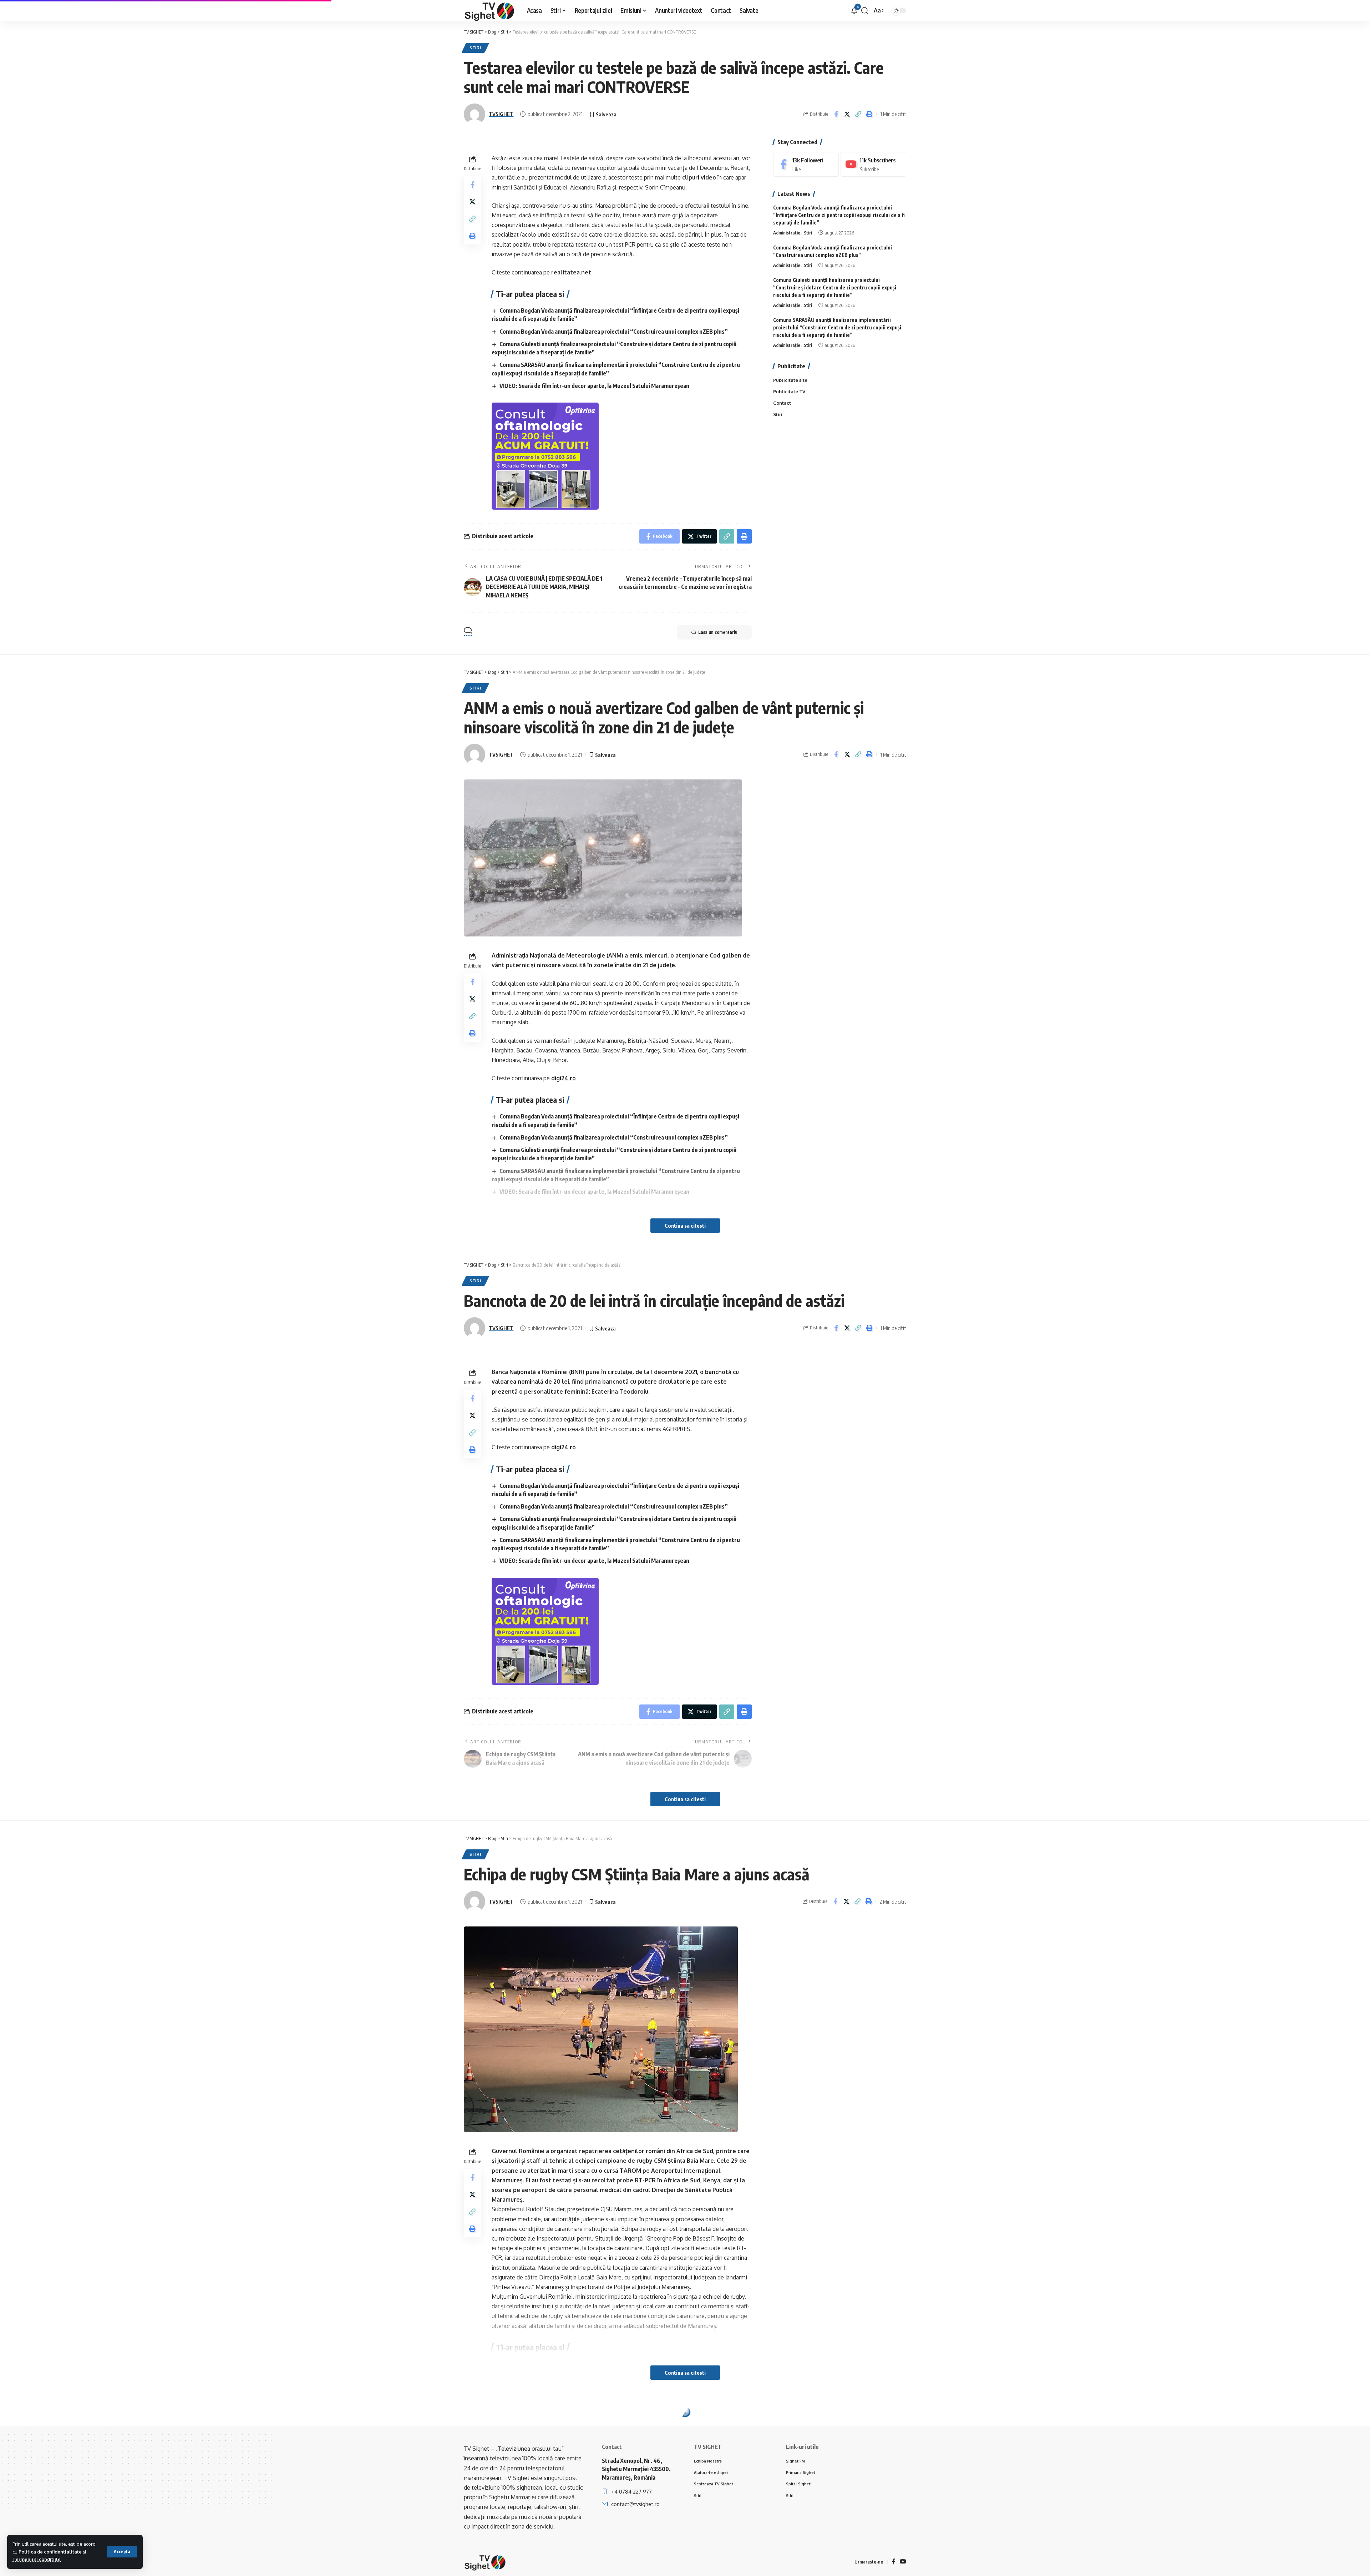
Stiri (475, 48)
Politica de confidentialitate (50, 2552)
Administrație (787, 233)
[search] (865, 11)
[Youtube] (873, 164)
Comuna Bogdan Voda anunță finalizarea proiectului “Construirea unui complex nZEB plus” (614, 332)
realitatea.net (571, 272)
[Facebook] (806, 164)
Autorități (483, 2428)
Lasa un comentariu (718, 632)
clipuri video (700, 177)
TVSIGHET (501, 114)
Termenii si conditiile (37, 2559)
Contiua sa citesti (685, 1226)
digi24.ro (564, 1078)
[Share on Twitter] (847, 114)
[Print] (869, 114)
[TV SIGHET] (490, 11)
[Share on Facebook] (836, 114)
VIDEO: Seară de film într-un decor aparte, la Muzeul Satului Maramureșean (594, 386)
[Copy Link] (858, 114)
